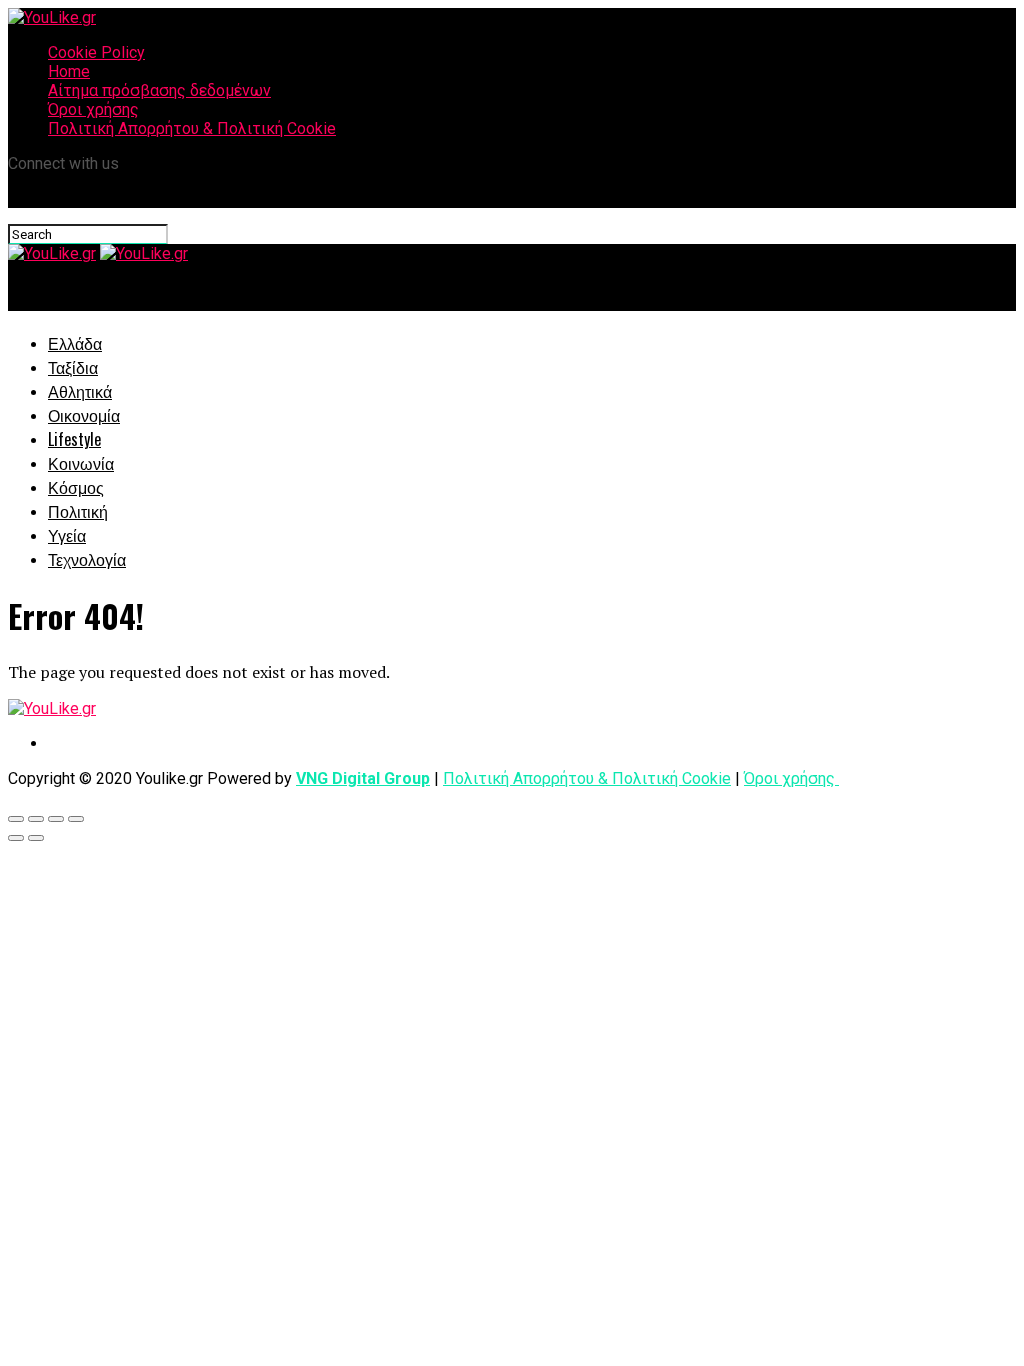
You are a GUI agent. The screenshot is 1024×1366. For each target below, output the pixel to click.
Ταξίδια (73, 367)
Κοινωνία (81, 463)
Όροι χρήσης (93, 109)
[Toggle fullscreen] (56, 819)
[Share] (36, 819)
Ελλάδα (75, 343)
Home (69, 71)
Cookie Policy (96, 52)
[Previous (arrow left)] (16, 838)
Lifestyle (74, 439)
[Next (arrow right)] (36, 838)
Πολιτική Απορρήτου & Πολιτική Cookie (192, 128)
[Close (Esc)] (16, 819)
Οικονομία (84, 415)
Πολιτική (78, 511)
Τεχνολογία (87, 559)
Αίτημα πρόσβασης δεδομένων (159, 90)
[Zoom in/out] (76, 819)
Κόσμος (76, 487)
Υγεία (67, 535)
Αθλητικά (80, 391)
